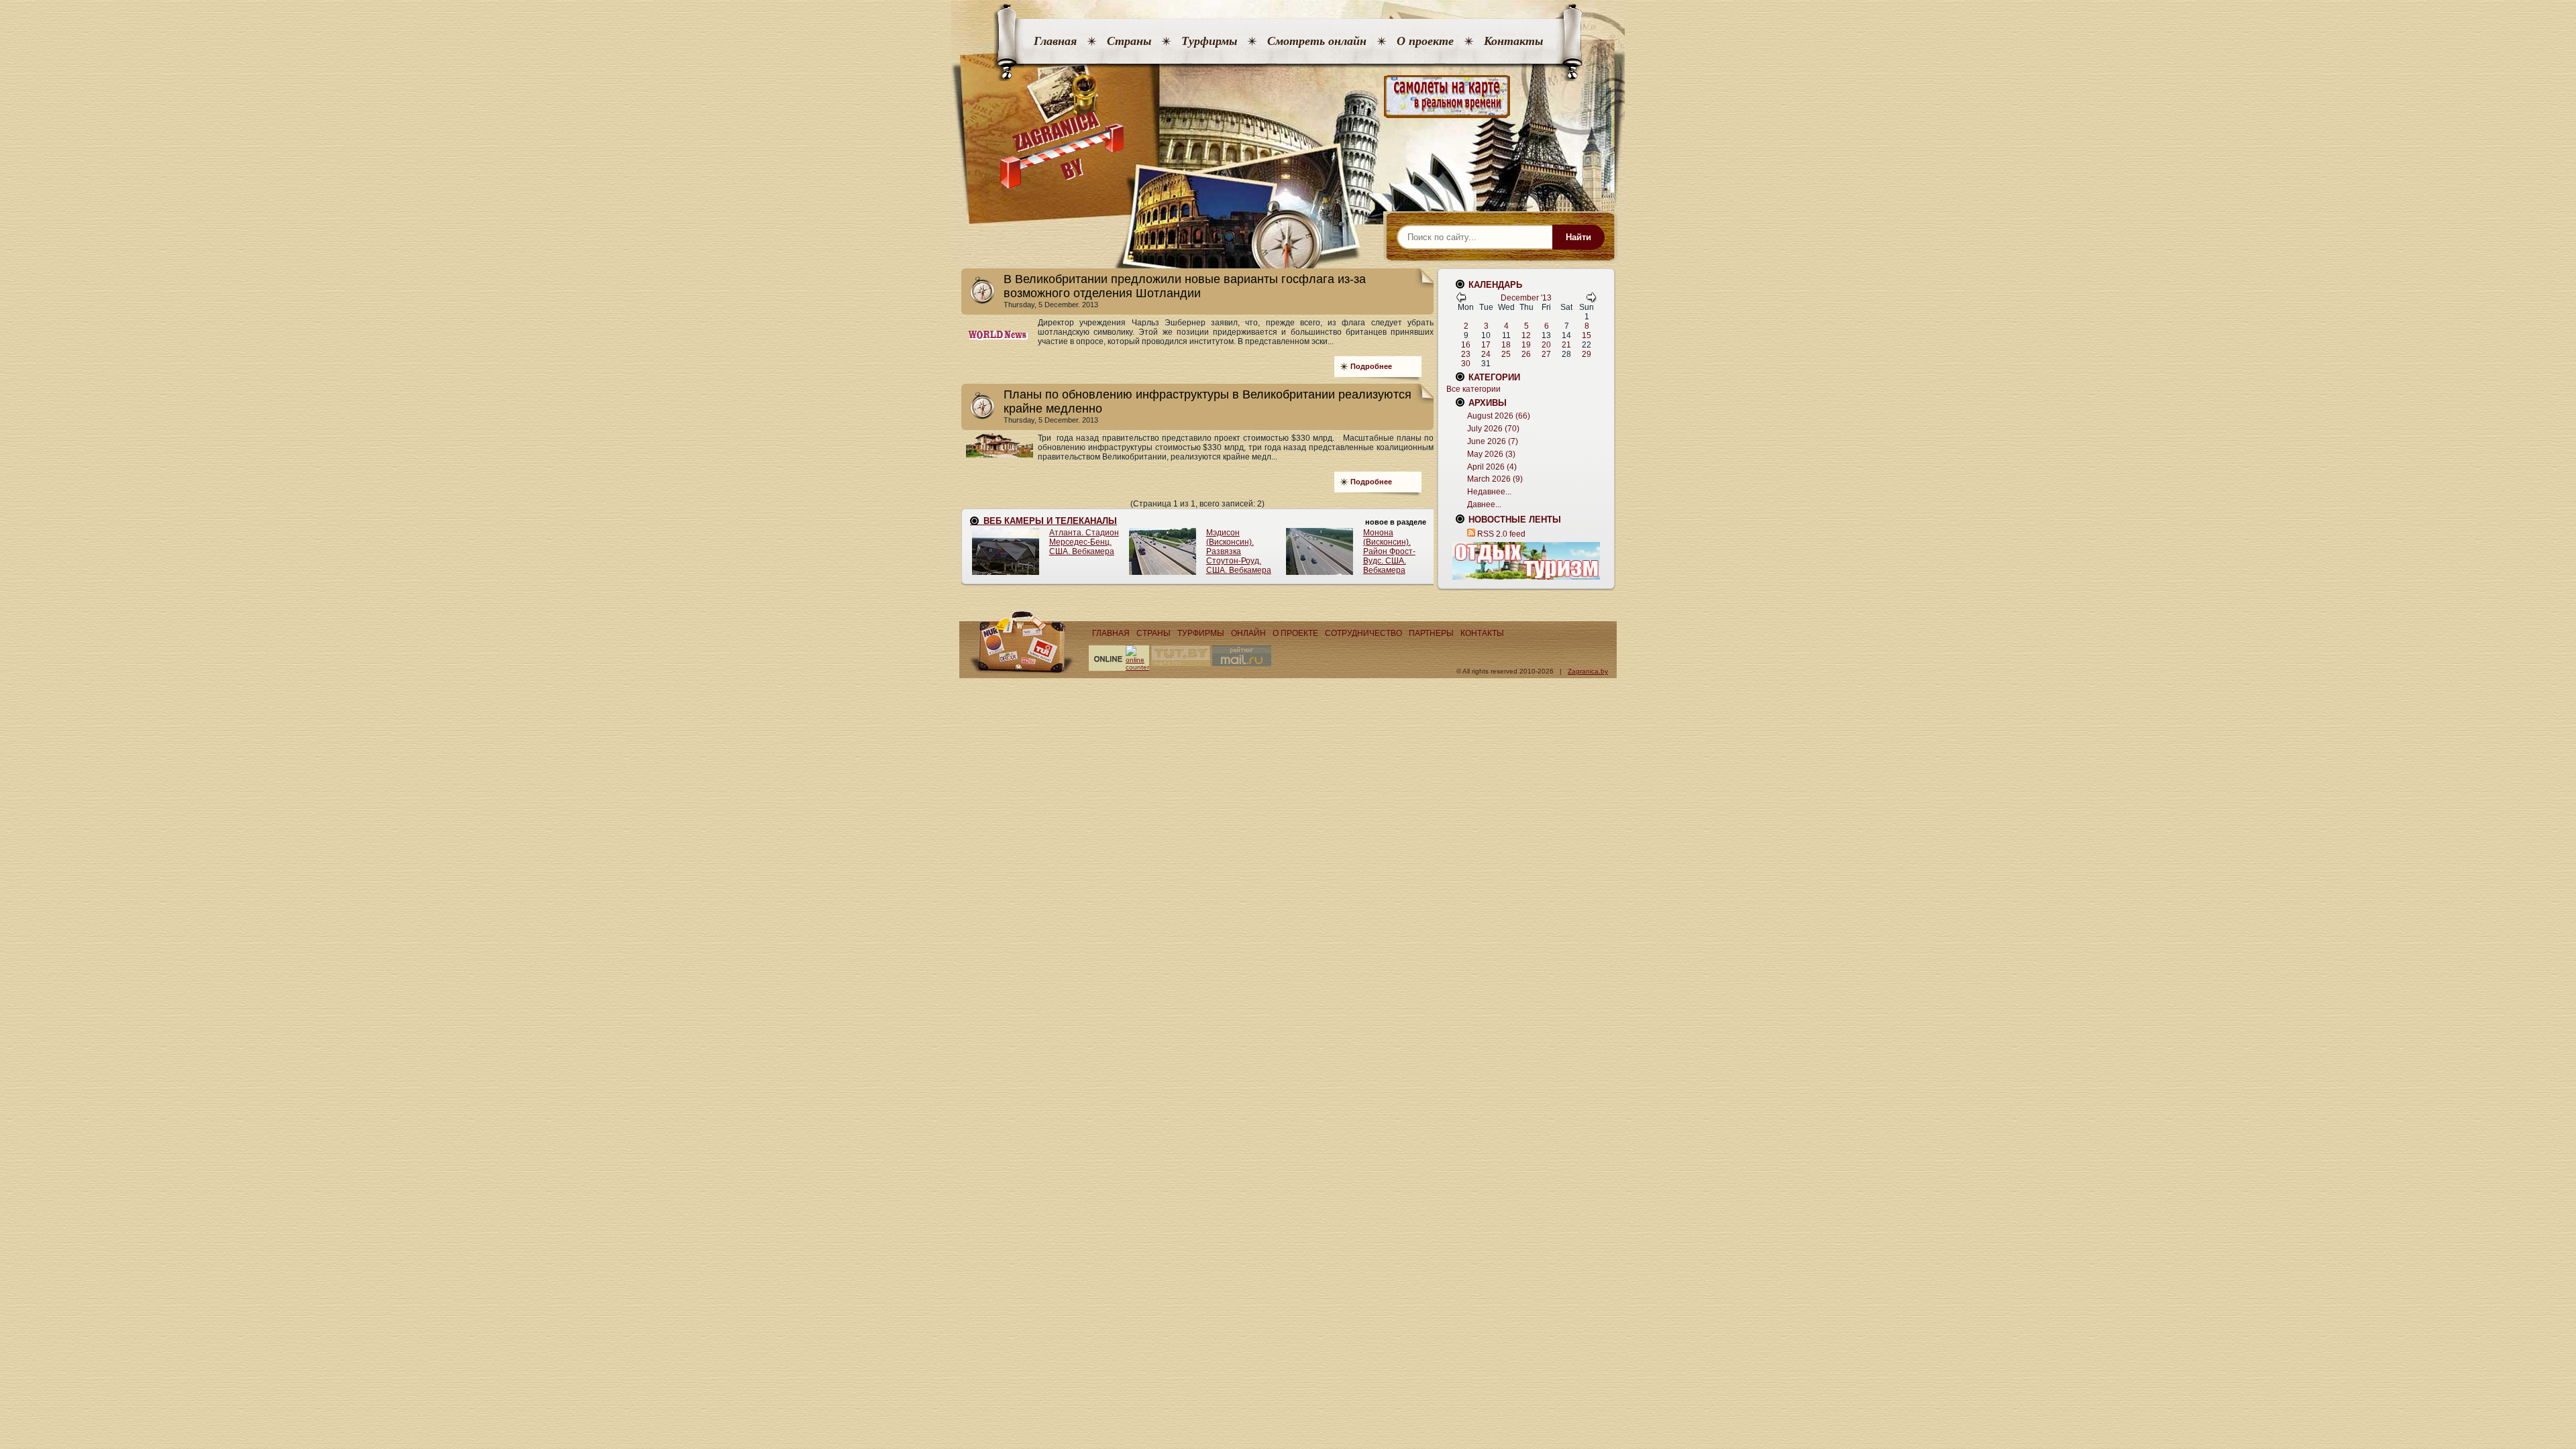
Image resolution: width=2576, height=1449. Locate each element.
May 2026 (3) (1491, 454)
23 (1466, 354)
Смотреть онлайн (1317, 41)
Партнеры (1431, 633)
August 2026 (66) (1499, 416)
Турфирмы (1209, 41)
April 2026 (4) (1492, 467)
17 (1486, 345)
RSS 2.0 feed (1501, 534)
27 (1546, 354)
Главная (1055, 41)
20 (1546, 345)
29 (1587, 354)
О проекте (1425, 41)
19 (1526, 345)
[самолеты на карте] (1288, 97)
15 (1587, 335)
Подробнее (1371, 366)
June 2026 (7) (1493, 441)
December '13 (1526, 298)
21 (1566, 345)
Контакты (1513, 41)
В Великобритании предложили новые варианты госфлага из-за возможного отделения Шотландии (1185, 286)
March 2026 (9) (1495, 479)
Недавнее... (1489, 492)
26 (1526, 354)
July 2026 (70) (1493, 429)
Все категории (1473, 389)
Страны (1129, 41)
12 (1526, 335)
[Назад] (1461, 300)
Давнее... (1484, 504)
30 (1466, 364)
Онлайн (1248, 633)
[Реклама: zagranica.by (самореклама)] (1526, 561)
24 (1486, 354)
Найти (1578, 237)
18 (1506, 345)
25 (1506, 354)
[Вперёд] (1591, 300)
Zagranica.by (1588, 671)
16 (1466, 345)
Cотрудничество (1363, 633)
